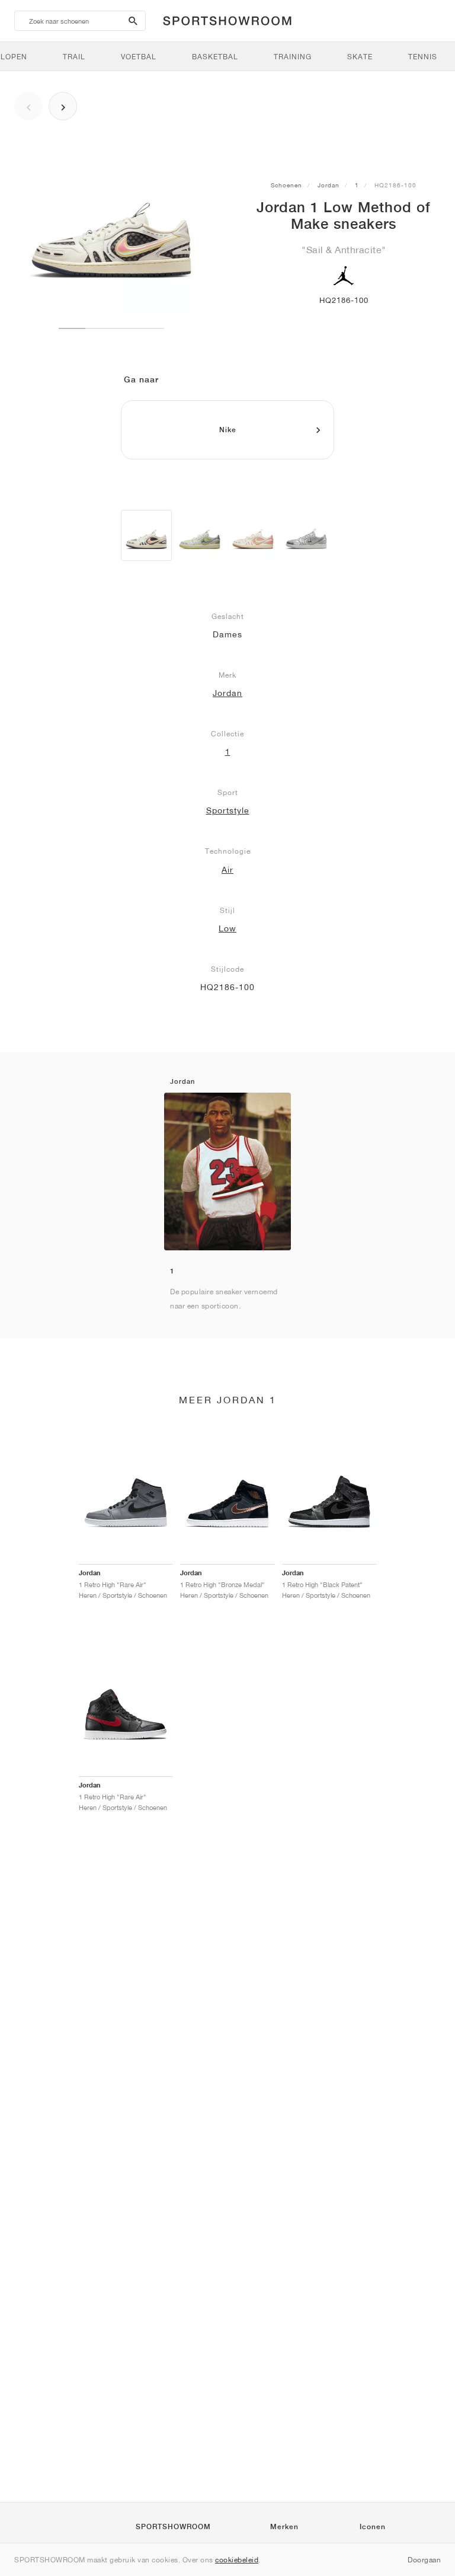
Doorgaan (424, 2560)
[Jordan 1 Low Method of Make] (146, 535)
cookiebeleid (237, 2560)
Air (227, 870)
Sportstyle (228, 810)
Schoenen (286, 185)
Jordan (329, 185)
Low (227, 928)
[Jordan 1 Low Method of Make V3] (200, 535)
